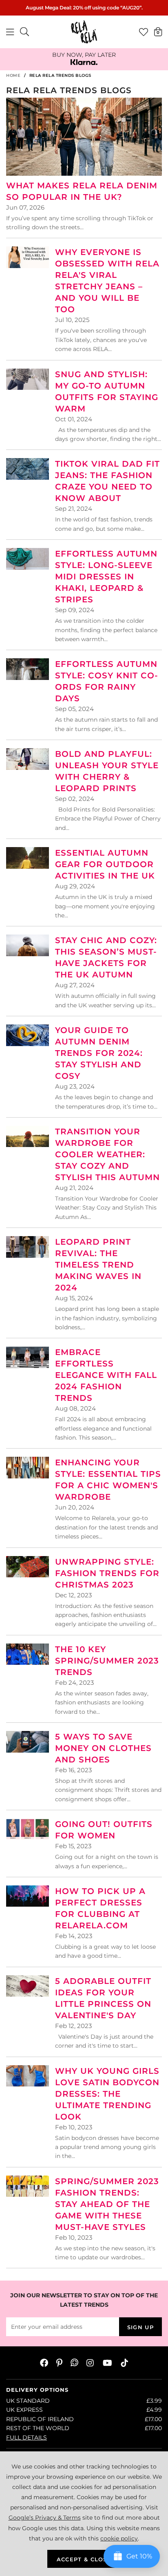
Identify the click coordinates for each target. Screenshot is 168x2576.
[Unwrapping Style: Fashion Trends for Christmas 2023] (28, 1567)
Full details (27, 2437)
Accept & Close (84, 2559)
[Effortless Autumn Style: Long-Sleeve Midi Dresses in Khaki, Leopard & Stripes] (28, 559)
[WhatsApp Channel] (74, 2363)
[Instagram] (91, 2363)
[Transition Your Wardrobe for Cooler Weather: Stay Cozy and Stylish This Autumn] (28, 1137)
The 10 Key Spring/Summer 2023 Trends (107, 1661)
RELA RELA (84, 32)
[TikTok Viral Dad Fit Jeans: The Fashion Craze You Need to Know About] (28, 469)
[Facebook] (44, 2363)
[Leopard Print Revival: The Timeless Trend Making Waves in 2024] (28, 1247)
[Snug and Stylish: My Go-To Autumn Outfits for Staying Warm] (28, 379)
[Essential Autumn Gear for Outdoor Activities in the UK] (28, 858)
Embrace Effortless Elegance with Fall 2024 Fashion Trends (106, 1375)
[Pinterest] (59, 2363)
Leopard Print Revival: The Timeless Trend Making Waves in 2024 (98, 1265)
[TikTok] (124, 2363)
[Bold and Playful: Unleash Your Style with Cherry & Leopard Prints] (28, 759)
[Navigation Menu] (10, 32)
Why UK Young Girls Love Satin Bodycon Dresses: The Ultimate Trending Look (107, 2094)
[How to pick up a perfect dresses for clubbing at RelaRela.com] (28, 1896)
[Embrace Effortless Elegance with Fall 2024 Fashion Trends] (28, 1357)
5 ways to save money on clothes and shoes (103, 1748)
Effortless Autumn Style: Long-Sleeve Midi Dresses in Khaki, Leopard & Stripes (106, 577)
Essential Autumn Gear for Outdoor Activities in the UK (105, 864)
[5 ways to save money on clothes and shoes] (28, 1742)
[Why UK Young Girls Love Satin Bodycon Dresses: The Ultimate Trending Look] (28, 2076)
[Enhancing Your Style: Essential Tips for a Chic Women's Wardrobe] (28, 1468)
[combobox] (25, 32)
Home (13, 75)
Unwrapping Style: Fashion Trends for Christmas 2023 (107, 1573)
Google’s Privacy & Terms (45, 2518)
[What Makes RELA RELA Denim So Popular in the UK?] (84, 137)
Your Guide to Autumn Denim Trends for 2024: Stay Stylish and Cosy (99, 1053)
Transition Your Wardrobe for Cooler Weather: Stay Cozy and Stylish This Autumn (107, 1154)
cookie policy (119, 2538)
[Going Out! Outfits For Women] (28, 1829)
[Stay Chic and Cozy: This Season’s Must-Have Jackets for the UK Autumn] (28, 945)
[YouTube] (107, 2363)
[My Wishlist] (144, 32)
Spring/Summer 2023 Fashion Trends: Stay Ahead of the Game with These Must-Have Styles (107, 2204)
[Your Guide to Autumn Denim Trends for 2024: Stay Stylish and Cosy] (28, 1035)
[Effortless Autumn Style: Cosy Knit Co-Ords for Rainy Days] (28, 669)
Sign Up (140, 2327)
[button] (158, 31)
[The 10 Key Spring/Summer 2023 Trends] (28, 1654)
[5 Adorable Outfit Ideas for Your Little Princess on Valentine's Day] (28, 1986)
